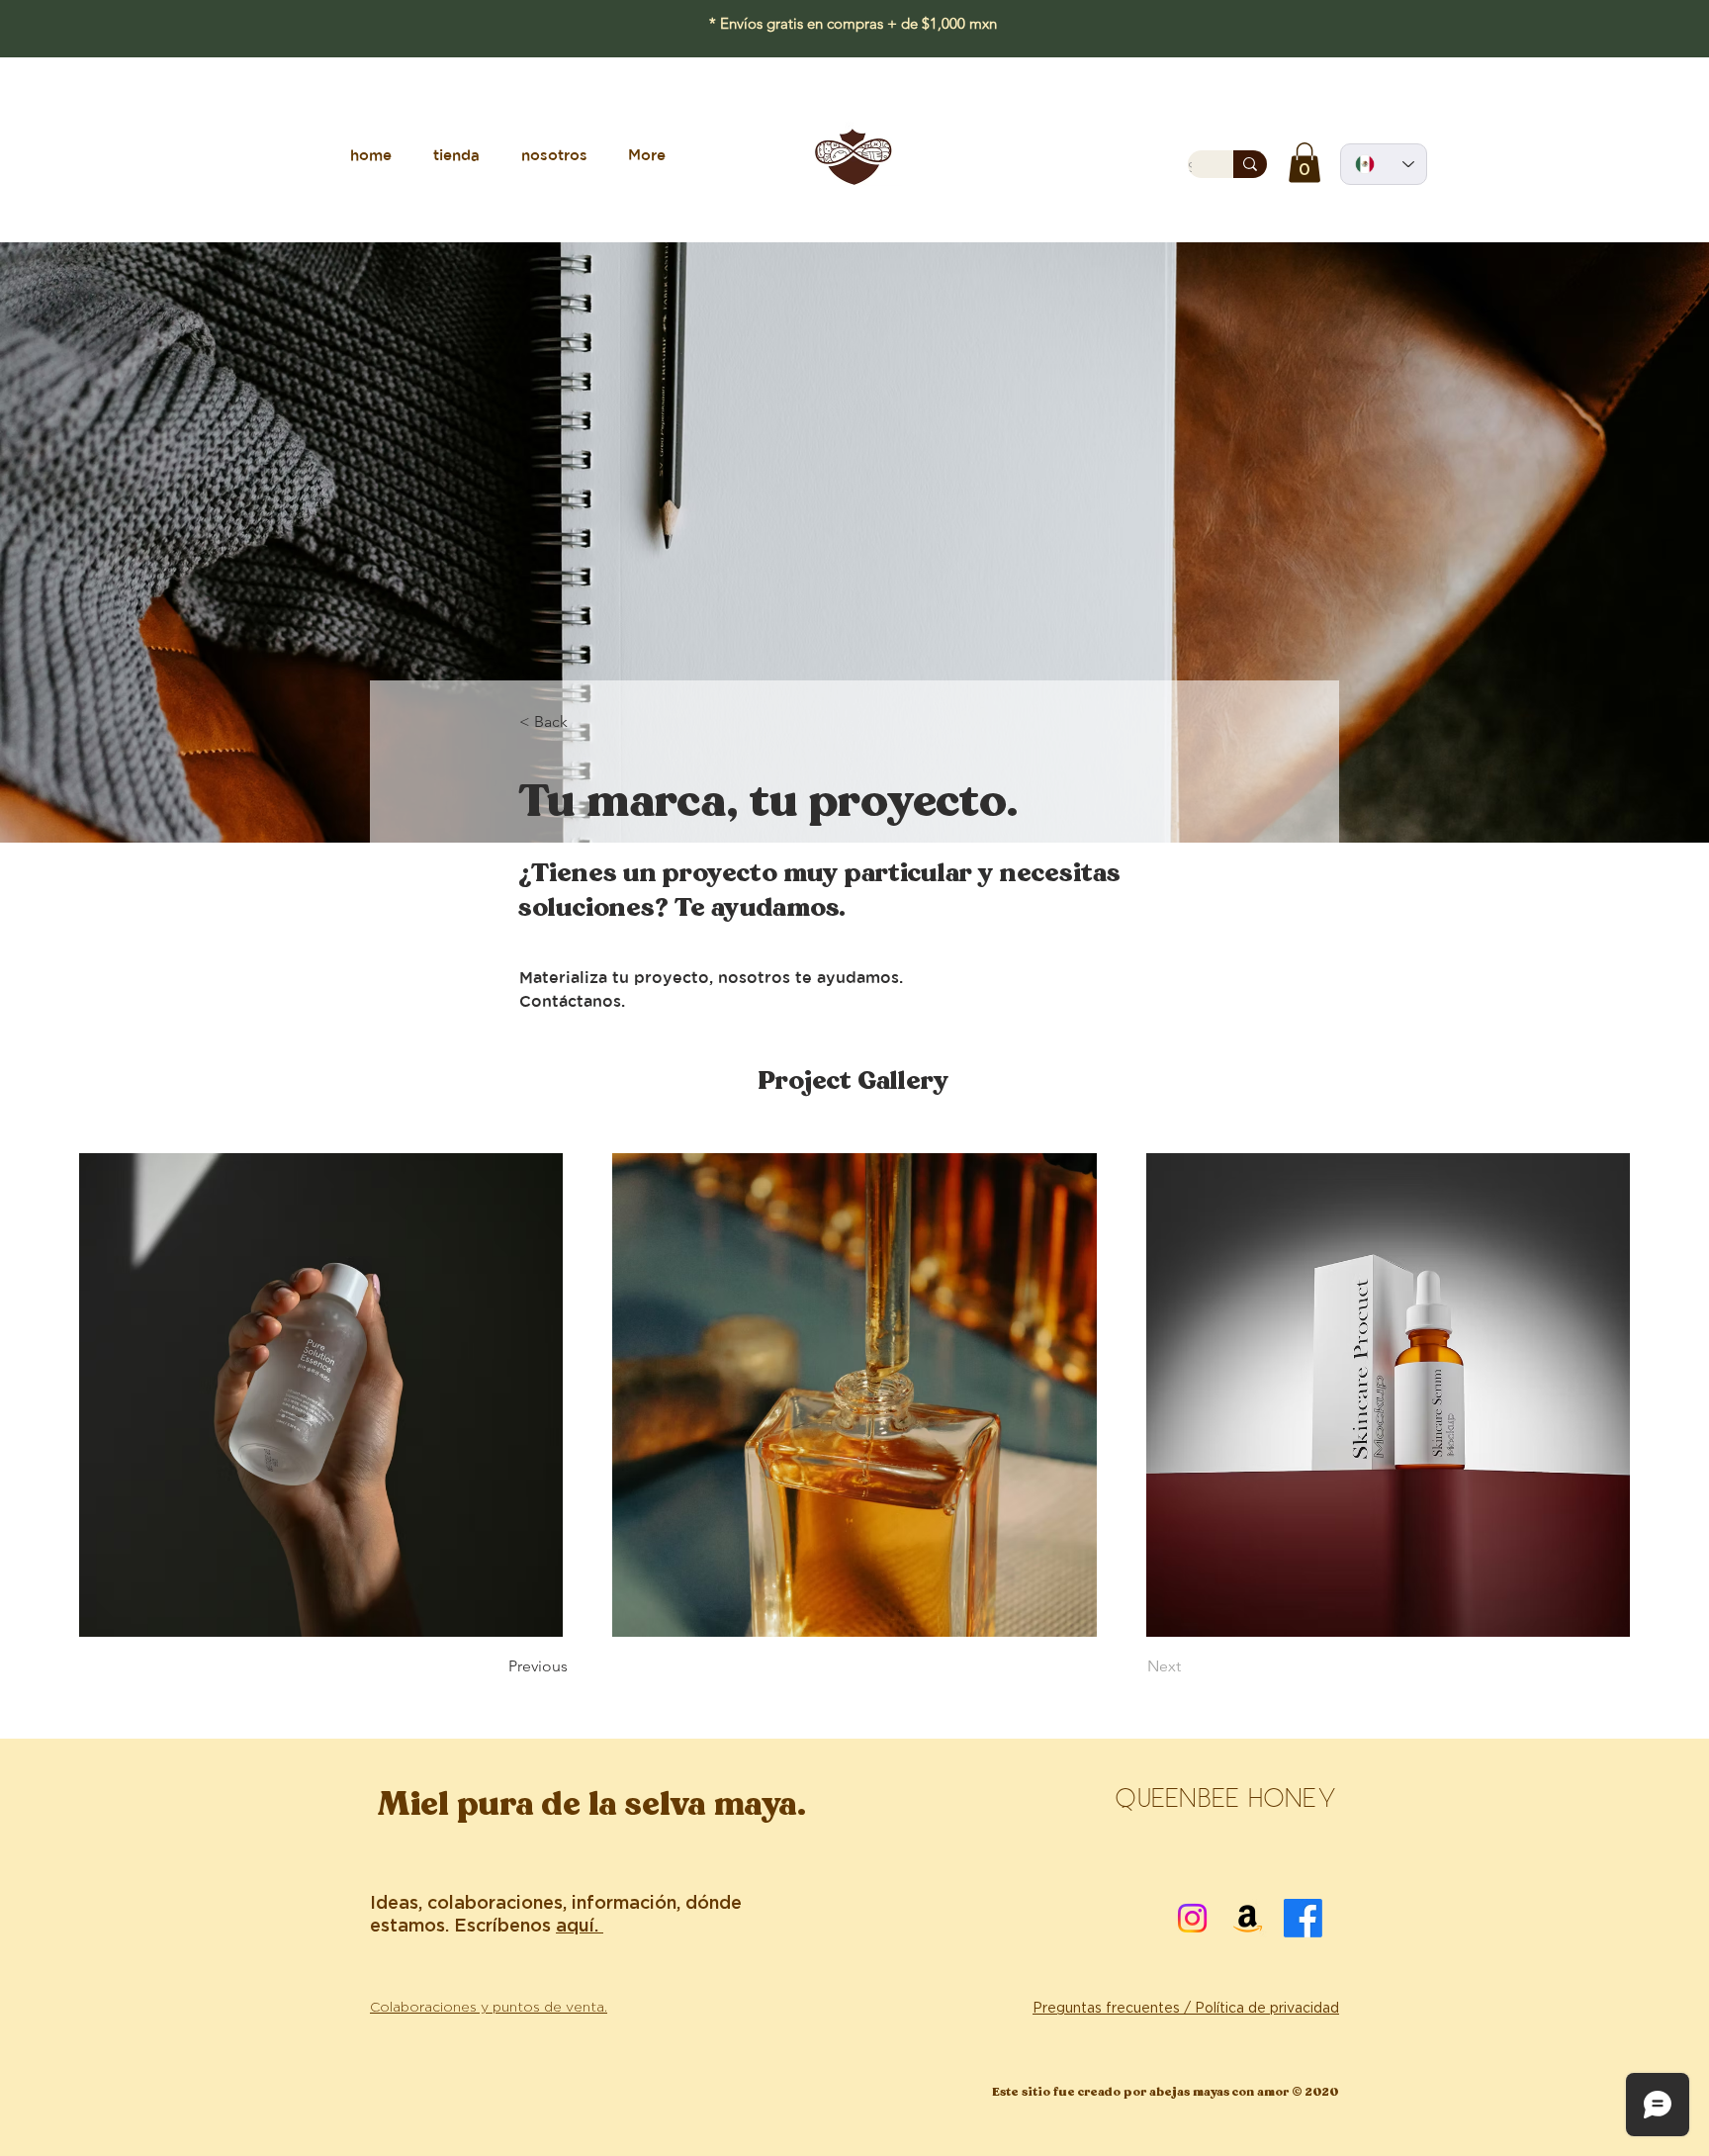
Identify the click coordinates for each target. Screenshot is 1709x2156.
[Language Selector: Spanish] (1384, 164)
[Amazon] (1248, 1918)
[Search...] (1250, 164)
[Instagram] (1192, 1918)
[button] (1304, 163)
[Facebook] (1303, 1918)
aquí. (580, 1927)
